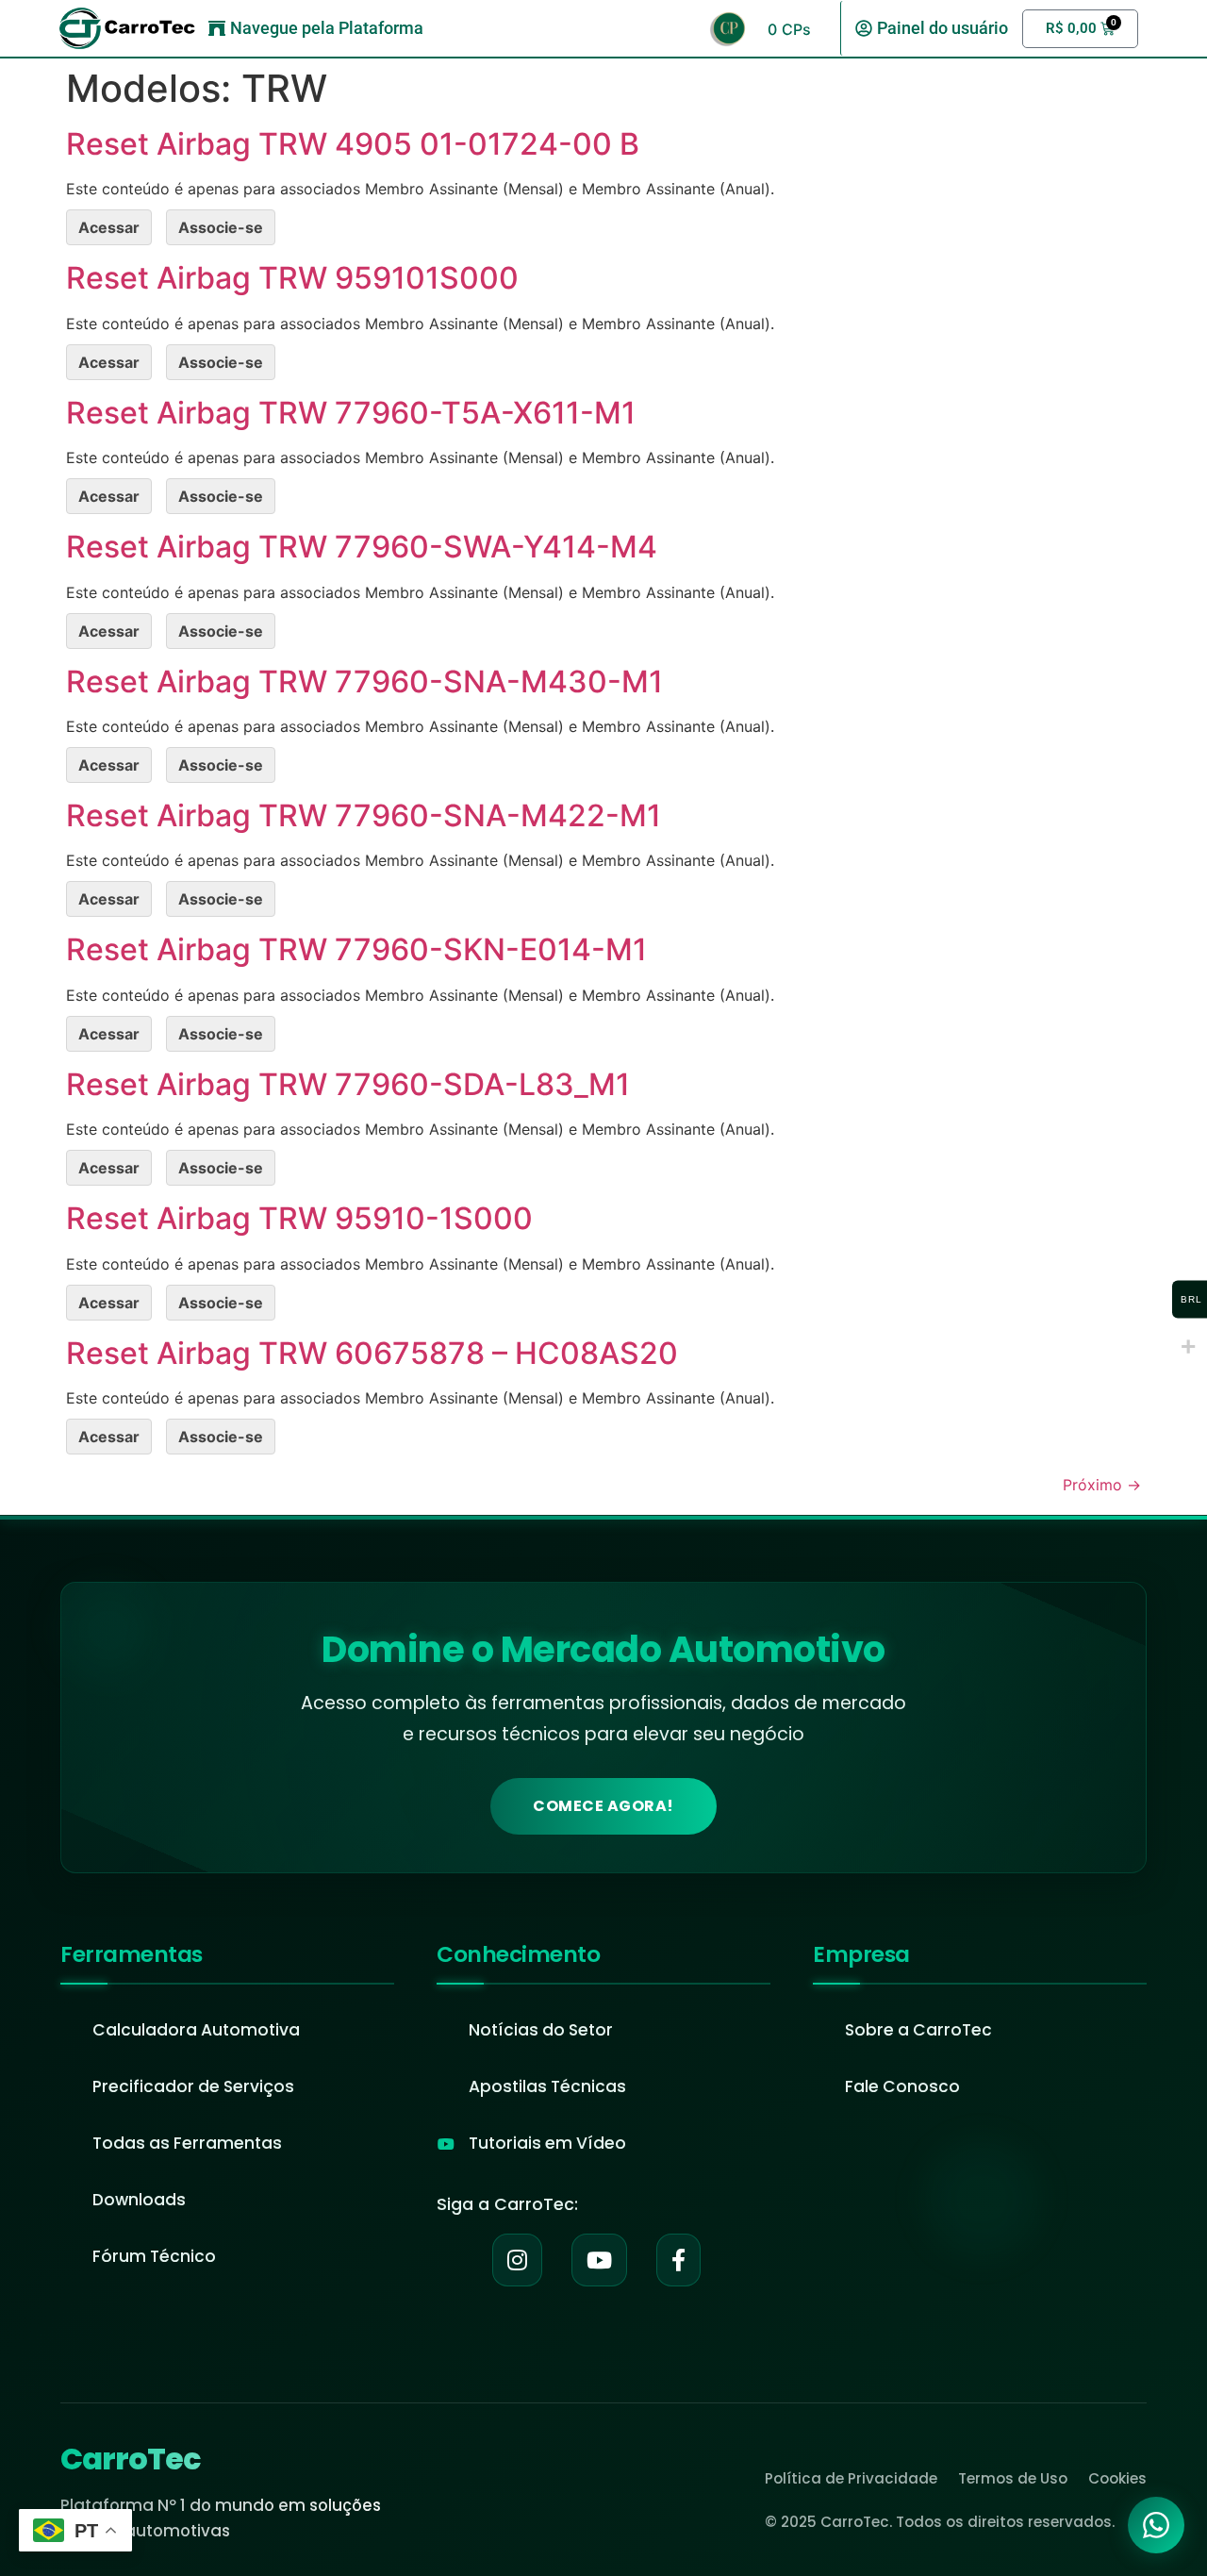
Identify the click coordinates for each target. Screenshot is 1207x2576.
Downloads (139, 2200)
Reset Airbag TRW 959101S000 (292, 278)
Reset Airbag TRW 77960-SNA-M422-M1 (364, 815)
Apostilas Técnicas (547, 2086)
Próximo (1102, 1485)
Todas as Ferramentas (187, 2143)
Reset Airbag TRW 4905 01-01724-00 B (353, 144)
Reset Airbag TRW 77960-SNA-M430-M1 (364, 681)
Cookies (1117, 2478)
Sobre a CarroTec (918, 2030)
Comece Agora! (603, 1806)
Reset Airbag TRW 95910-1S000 (299, 1218)
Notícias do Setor (541, 2030)
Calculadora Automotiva (196, 2030)
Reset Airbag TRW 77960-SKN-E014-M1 (356, 949)
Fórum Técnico (154, 2256)
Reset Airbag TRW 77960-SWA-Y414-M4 (362, 547)
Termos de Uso (1013, 2478)
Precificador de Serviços (193, 2086)
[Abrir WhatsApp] (1156, 2525)
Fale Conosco (902, 2086)
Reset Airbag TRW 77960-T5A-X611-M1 (351, 413)
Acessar (109, 227)
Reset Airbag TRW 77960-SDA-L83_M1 (348, 1084)
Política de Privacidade (851, 2478)
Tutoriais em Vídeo (547, 2143)
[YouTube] (599, 2260)
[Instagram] (517, 2260)
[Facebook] (678, 2260)
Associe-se (221, 227)
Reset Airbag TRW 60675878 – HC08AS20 (372, 1353)
